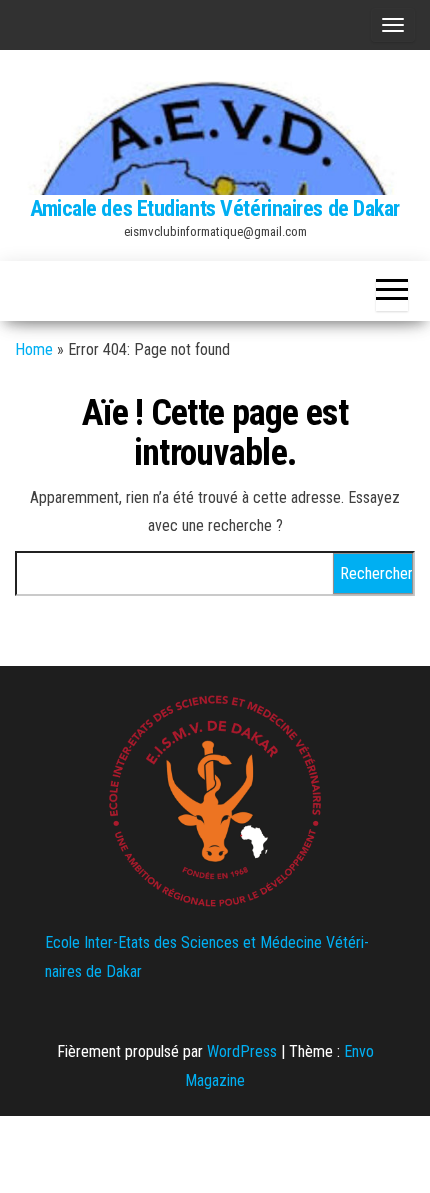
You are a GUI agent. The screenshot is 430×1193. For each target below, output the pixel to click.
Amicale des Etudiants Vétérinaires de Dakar (215, 208)
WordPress (242, 1051)
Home (34, 349)
